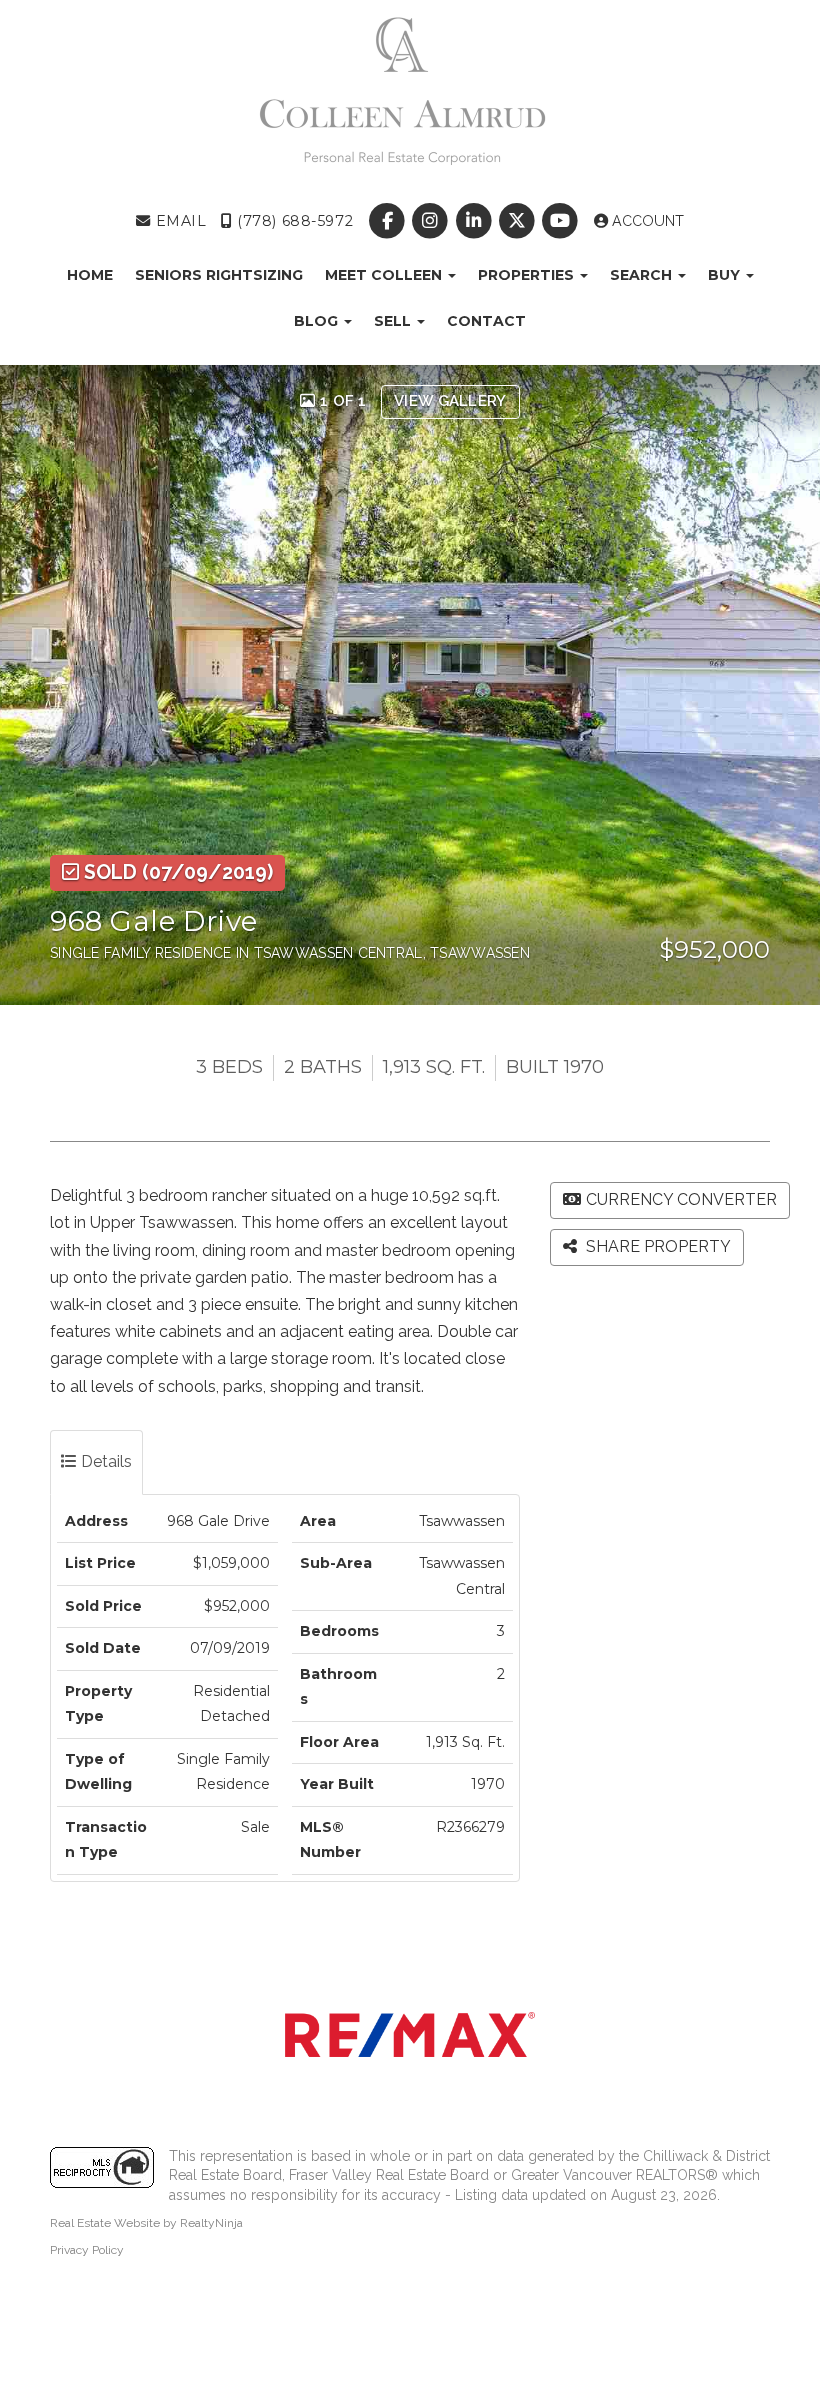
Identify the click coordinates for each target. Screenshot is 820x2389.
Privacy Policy (87, 2250)
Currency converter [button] (681, 1199)
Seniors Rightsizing (219, 275)
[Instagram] (432, 221)
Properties (528, 275)
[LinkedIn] (475, 221)
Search (643, 275)
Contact (486, 321)
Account (646, 221)
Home (90, 275)
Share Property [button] (656, 1246)
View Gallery (450, 401)
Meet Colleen (385, 275)
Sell (394, 321)
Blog (318, 321)
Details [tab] (104, 1461)
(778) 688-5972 (293, 221)
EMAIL (178, 221)
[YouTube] (561, 221)
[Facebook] (389, 221)
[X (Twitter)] (518, 221)
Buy (726, 275)
